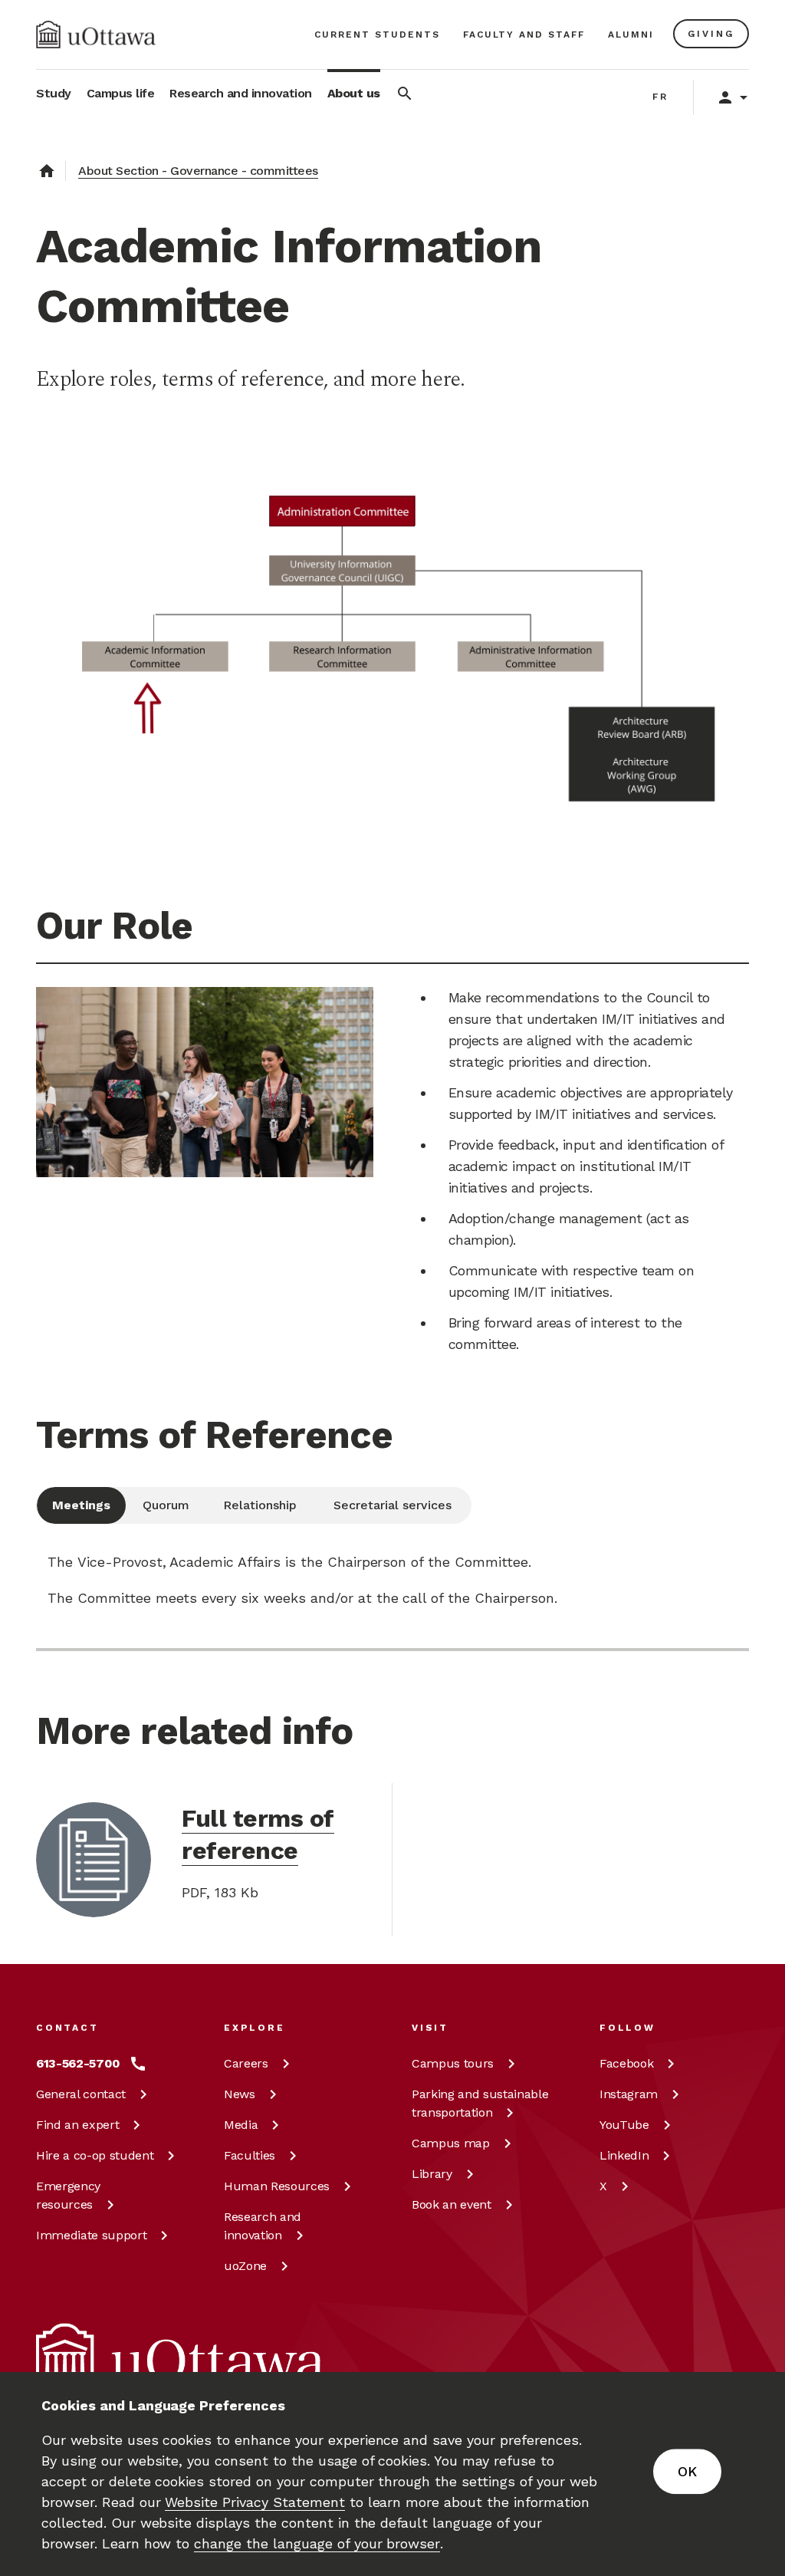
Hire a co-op (95, 2155)
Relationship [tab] (260, 1505)
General (81, 2094)
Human (277, 2186)
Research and (263, 2226)
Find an (77, 2125)
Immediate (91, 2235)
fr (660, 97)
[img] (96, 35)
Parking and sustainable (480, 2103)
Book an (452, 2204)
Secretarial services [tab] (392, 1505)
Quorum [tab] (166, 1505)
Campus (453, 2063)
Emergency (68, 2195)
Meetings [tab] (81, 1505)
